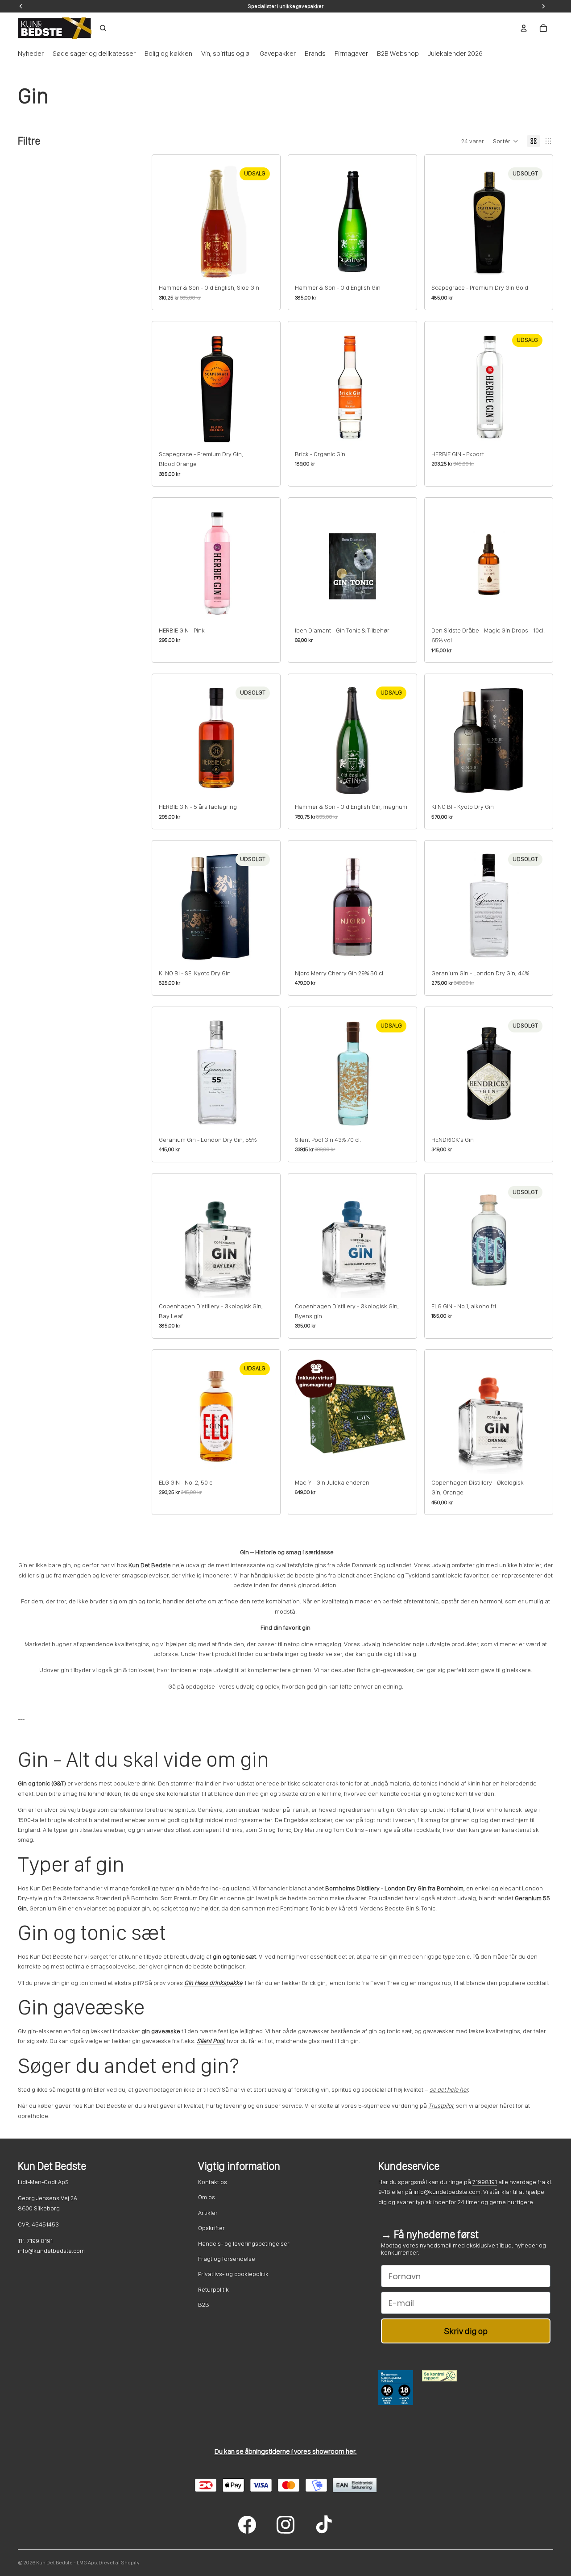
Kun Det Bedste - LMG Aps (66, 2563)
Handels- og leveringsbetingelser (244, 2243)
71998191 (485, 2182)
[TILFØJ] (260, 265)
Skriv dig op (466, 2331)
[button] (506, 141)
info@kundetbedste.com (447, 2192)
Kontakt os (213, 2182)
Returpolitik (213, 2289)
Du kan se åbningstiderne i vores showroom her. (286, 2451)
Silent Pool (210, 2041)
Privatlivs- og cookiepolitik (233, 2274)
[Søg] (103, 28)
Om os (207, 2197)
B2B (204, 2305)
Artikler (208, 2213)
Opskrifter (211, 2228)
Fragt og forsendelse (227, 2259)
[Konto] (524, 28)
